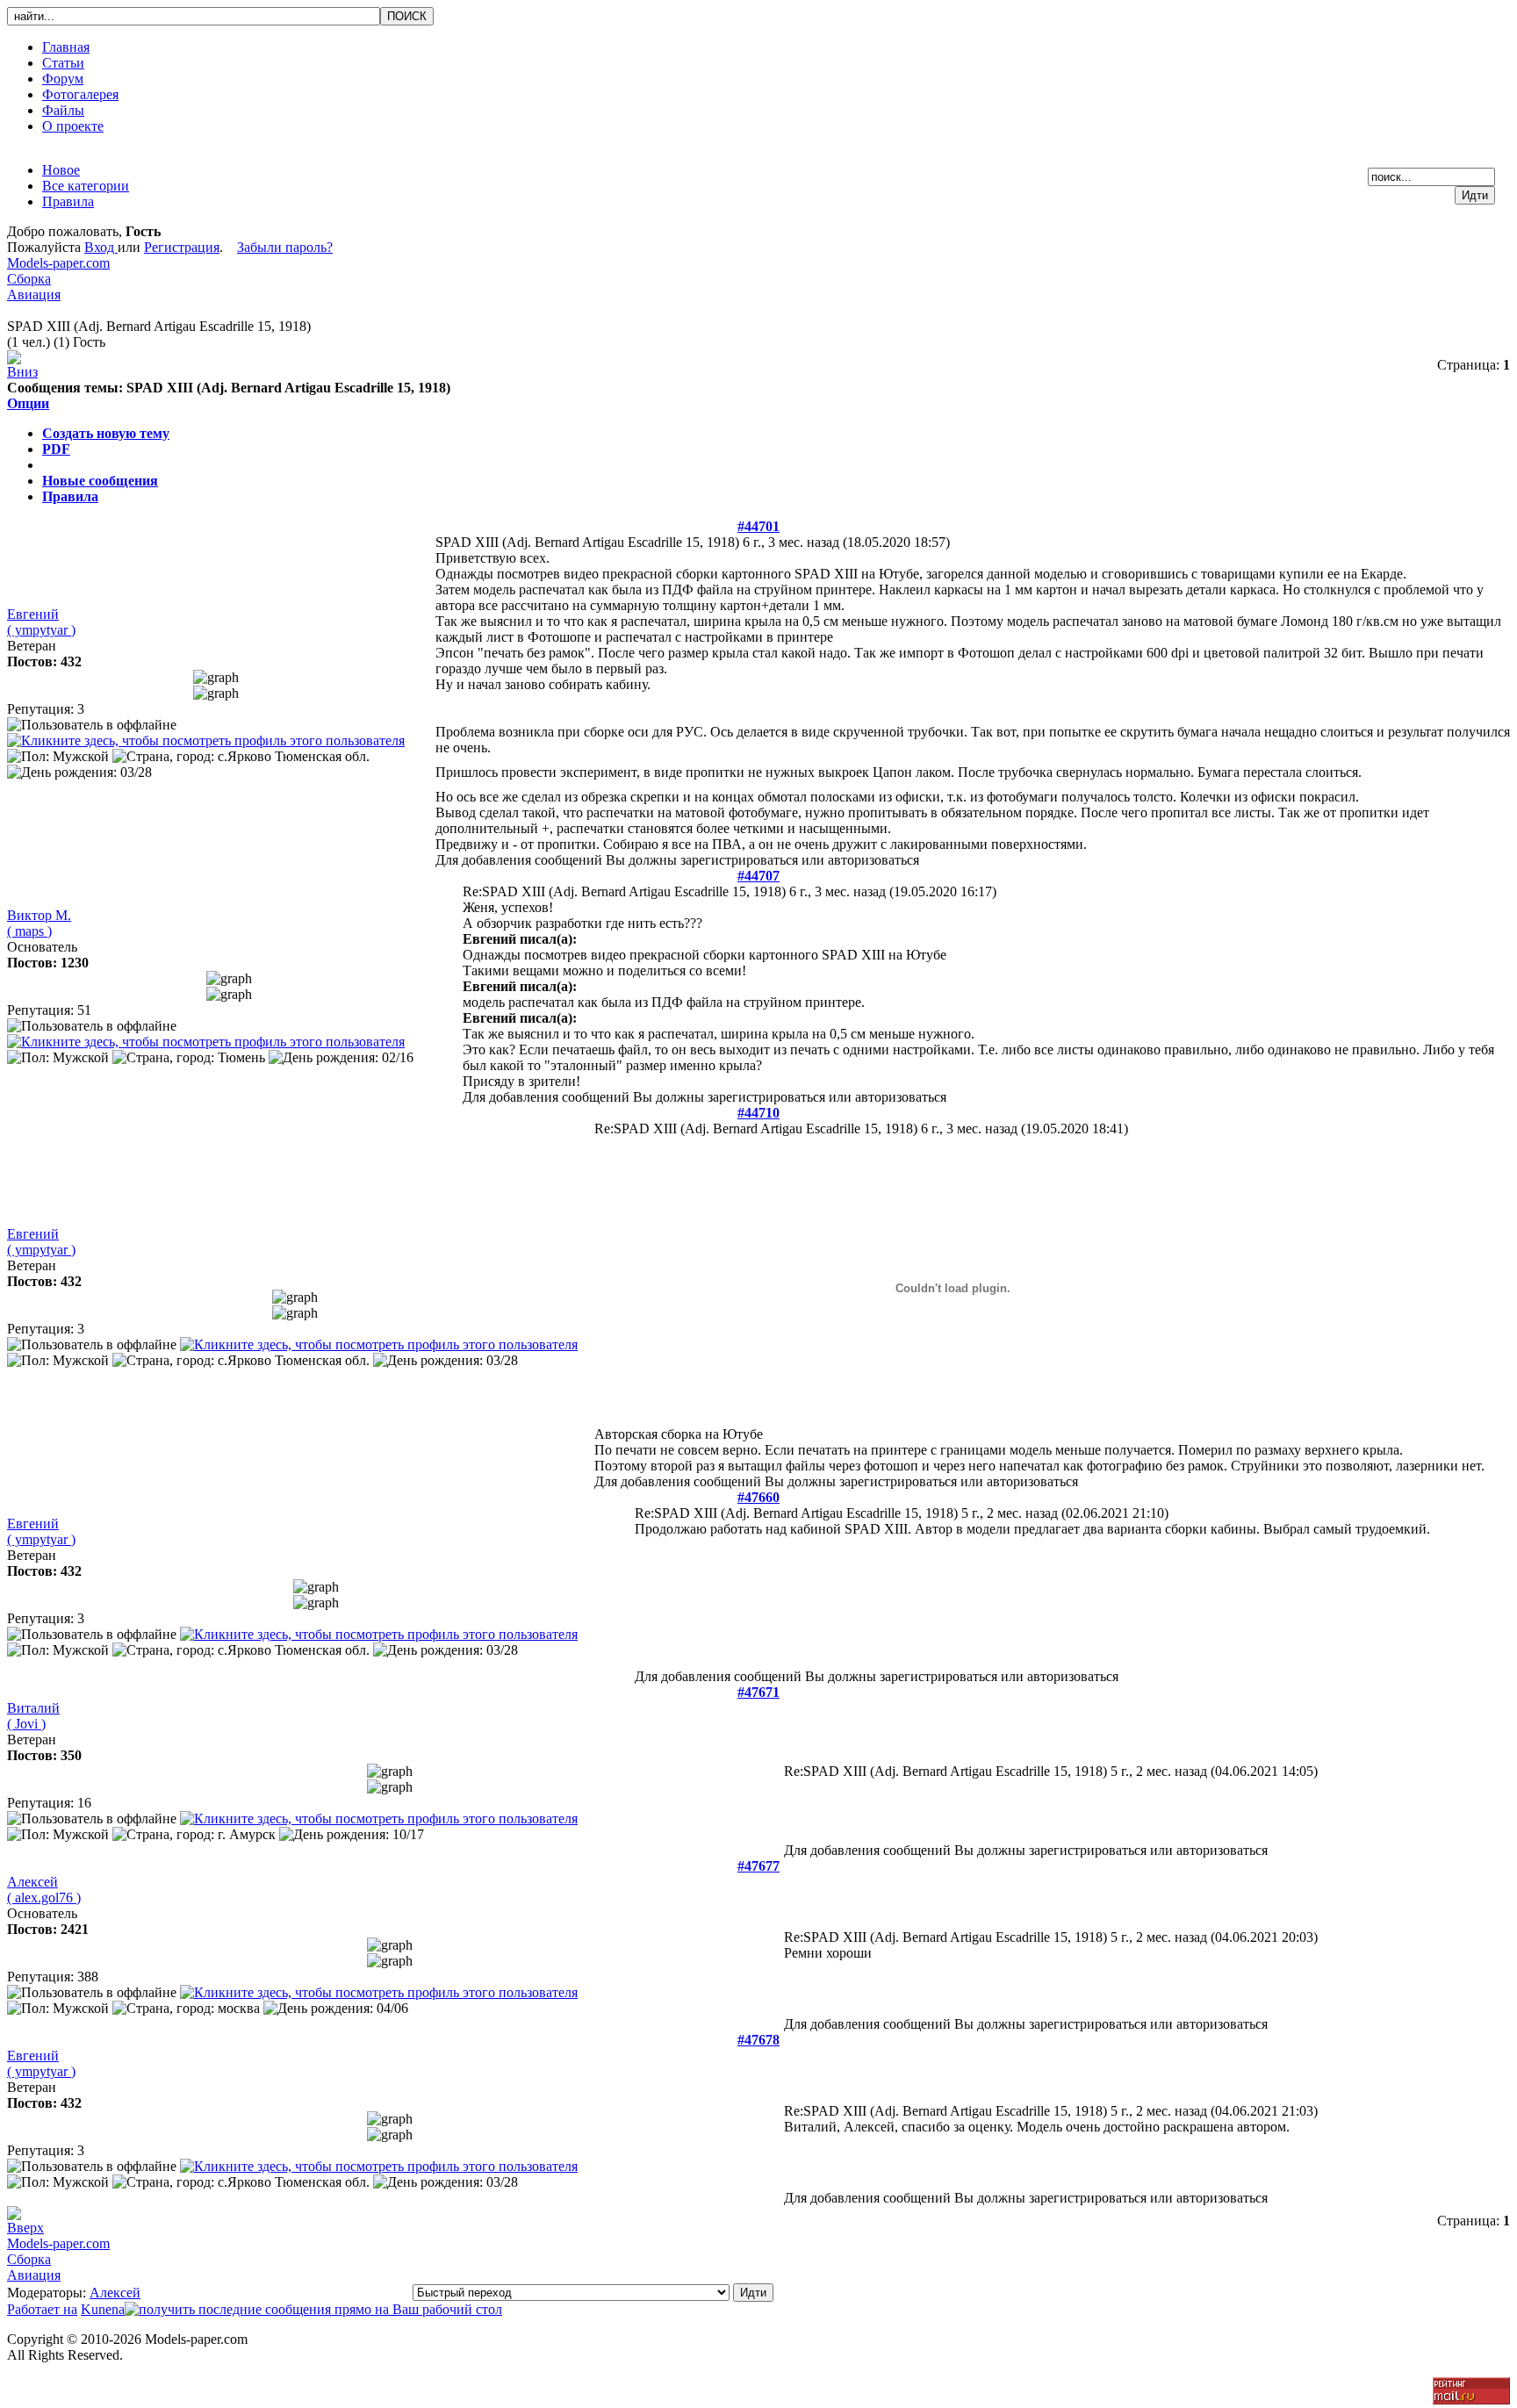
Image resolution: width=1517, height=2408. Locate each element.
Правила (70, 496)
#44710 (758, 1113)
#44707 (758, 876)
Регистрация (182, 247)
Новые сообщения (100, 481)
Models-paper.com (58, 263)
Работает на (42, 2309)
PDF (56, 449)
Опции (28, 403)
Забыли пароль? (285, 247)
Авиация (34, 295)
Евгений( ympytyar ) (41, 622)
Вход (101, 247)
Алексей (115, 2293)
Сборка (29, 279)
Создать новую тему (106, 433)
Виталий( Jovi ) (33, 1716)
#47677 (758, 1866)
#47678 (758, 2040)
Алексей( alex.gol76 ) (44, 1890)
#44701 (758, 526)
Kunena (103, 2309)
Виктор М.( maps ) (39, 923)
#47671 (758, 1692)
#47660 (758, 1497)
